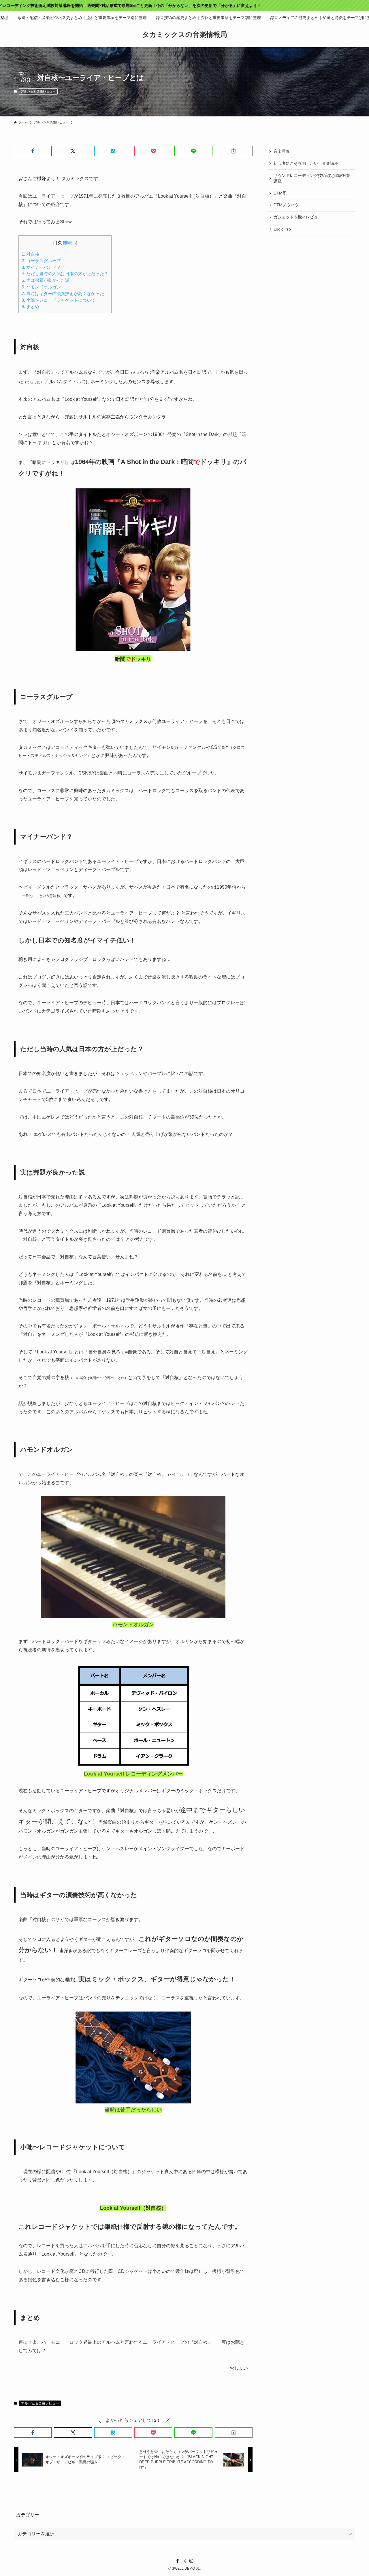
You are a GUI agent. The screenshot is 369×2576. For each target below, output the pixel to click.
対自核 (30, 254)
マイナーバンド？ (41, 267)
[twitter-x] (184, 2561)
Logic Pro (282, 229)
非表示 (70, 243)
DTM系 (280, 193)
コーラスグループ (41, 261)
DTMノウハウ (286, 205)
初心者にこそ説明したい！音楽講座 (306, 163)
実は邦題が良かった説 (46, 280)
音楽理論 (282, 151)
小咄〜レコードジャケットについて (59, 300)
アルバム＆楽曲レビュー (38, 91)
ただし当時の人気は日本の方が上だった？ (65, 274)
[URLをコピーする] (234, 151)
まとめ (30, 306)
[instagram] (191, 2561)
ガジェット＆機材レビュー (298, 217)
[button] (33, 151)
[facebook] (178, 2561)
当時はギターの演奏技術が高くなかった (63, 293)
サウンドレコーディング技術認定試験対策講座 (312, 178)
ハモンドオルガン (41, 287)
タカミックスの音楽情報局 (185, 35)
